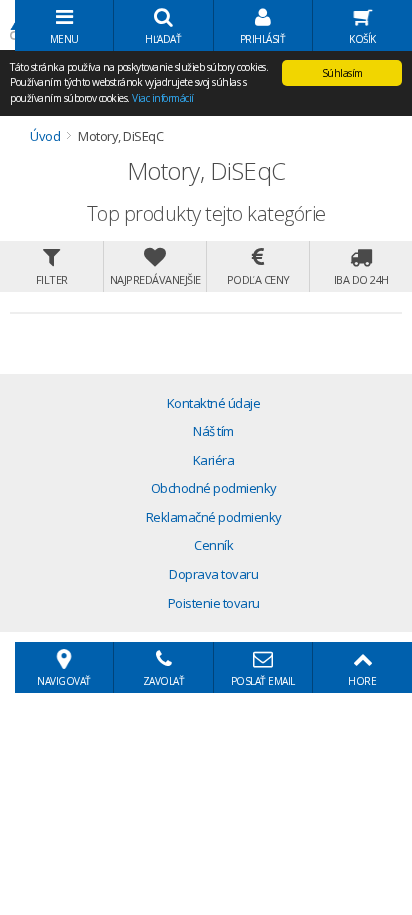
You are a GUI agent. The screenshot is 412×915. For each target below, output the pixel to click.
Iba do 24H (361, 279)
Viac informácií (163, 98)
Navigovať (64, 681)
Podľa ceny (258, 279)
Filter (52, 279)
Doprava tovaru (213, 574)
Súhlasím (342, 73)
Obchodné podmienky (214, 488)
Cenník (213, 545)
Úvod (45, 136)
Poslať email (263, 681)
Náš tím (213, 431)
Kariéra (214, 460)
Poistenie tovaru (214, 603)
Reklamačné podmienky (214, 517)
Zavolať (164, 681)
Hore (362, 681)
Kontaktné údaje (214, 403)
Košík (362, 39)
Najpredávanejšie (155, 279)
